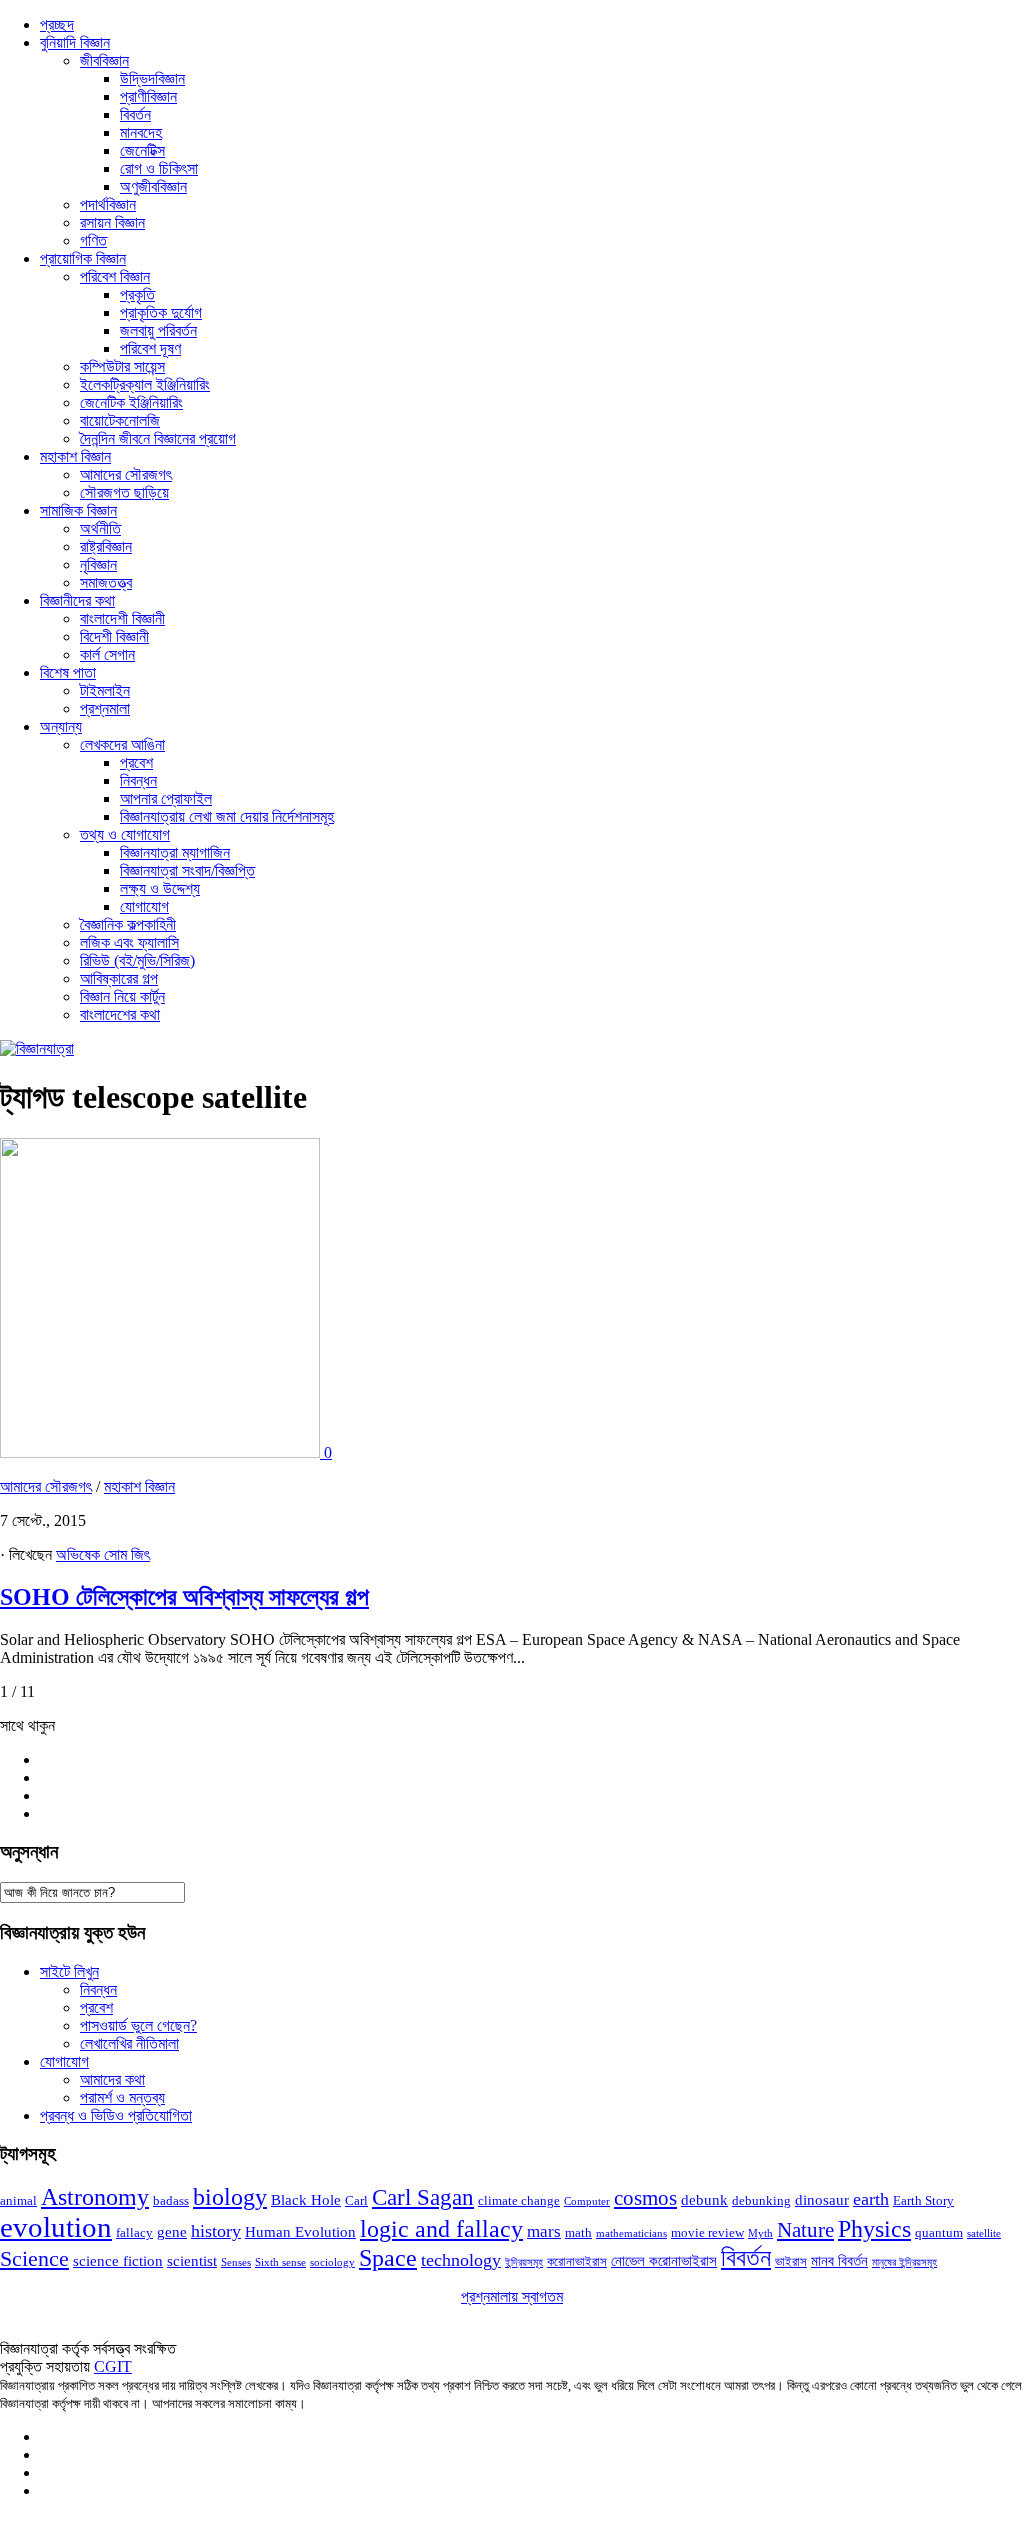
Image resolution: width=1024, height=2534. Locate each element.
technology (461, 2260)
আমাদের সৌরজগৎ (126, 474)
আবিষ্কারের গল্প (119, 978)
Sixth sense (280, 2262)
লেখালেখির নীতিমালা (129, 2043)
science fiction (118, 2261)
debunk (704, 2200)
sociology (332, 2262)
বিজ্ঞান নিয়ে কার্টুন (122, 996)
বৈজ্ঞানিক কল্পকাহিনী (128, 924)
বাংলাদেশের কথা (120, 1014)
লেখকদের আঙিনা (122, 744)
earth (871, 2199)
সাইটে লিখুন (69, 1971)
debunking (761, 2200)
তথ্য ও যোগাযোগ (125, 834)
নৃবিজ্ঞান (98, 564)
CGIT (113, 2366)
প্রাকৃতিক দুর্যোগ (161, 312)
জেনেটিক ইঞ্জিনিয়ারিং (131, 402)
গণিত (93, 240)
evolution (56, 2227)
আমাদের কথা (112, 2079)
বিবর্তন (135, 114)
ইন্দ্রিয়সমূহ (524, 2262)
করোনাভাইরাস (577, 2261)
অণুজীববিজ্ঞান (153, 186)
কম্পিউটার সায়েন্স (122, 366)
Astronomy (95, 2197)
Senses (236, 2262)
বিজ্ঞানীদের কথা (77, 600)
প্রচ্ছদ (57, 24)
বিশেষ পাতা (68, 672)
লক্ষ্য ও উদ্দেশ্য (160, 888)
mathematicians (631, 2233)
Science (34, 2259)
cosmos (645, 2198)
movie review (707, 2232)
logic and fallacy (441, 2229)
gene (172, 2232)
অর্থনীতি (100, 528)
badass (171, 2200)
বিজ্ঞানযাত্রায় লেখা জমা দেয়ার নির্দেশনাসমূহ (227, 816)
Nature (805, 2230)
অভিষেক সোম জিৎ (103, 1554)
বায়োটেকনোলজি (120, 420)
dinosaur (822, 2200)
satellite (984, 2233)
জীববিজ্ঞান (104, 60)
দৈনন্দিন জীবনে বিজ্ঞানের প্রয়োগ (158, 438)
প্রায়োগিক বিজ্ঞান (83, 258)
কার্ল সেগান (107, 654)
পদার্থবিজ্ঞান (108, 204)
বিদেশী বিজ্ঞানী (114, 636)
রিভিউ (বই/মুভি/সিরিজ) (137, 960)
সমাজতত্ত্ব (106, 582)
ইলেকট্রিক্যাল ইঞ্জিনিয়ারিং (145, 384)
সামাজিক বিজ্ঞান (78, 510)
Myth (760, 2233)
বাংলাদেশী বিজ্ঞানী (122, 618)
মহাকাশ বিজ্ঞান (75, 456)
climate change (519, 2200)
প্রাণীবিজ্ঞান (148, 96)
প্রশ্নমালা (105, 708)
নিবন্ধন (138, 780)
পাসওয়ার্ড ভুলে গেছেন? (138, 2025)
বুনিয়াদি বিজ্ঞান (75, 42)
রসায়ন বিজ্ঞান (112, 222)
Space (388, 2257)
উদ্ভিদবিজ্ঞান (152, 78)
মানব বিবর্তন (839, 2261)
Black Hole (306, 2200)
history (216, 2231)
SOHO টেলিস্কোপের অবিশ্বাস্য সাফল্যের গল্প (184, 1597)
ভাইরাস (791, 2261)
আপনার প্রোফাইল (166, 798)
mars (544, 2231)
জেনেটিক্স (142, 150)
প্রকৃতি (137, 294)
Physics (874, 2228)
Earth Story (923, 2200)
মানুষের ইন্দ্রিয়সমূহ (904, 2262)
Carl (356, 2200)
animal (18, 2200)
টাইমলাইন (105, 690)
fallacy (134, 2232)
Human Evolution (300, 2232)
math (578, 2232)
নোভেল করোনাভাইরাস (664, 2261)
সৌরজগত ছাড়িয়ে (124, 492)
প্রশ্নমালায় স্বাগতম (512, 2296)
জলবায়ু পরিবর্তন (158, 330)
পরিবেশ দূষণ (150, 348)
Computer (587, 2201)
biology (230, 2197)
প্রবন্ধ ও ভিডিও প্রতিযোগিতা (116, 2115)
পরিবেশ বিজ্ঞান (115, 276)
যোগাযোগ (144, 906)
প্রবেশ (136, 762)
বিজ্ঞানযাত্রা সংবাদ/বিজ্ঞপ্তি (187, 870)
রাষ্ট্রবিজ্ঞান (106, 546)
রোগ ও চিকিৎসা (159, 168)
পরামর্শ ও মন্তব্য (122, 2097)
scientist (192, 2261)
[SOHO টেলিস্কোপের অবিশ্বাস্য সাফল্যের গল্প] (162, 1452)
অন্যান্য (61, 726)
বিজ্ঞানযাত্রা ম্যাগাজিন (175, 852)
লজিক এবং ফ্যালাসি (129, 942)
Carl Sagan (423, 2197)
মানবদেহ (141, 132)
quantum (939, 2232)
